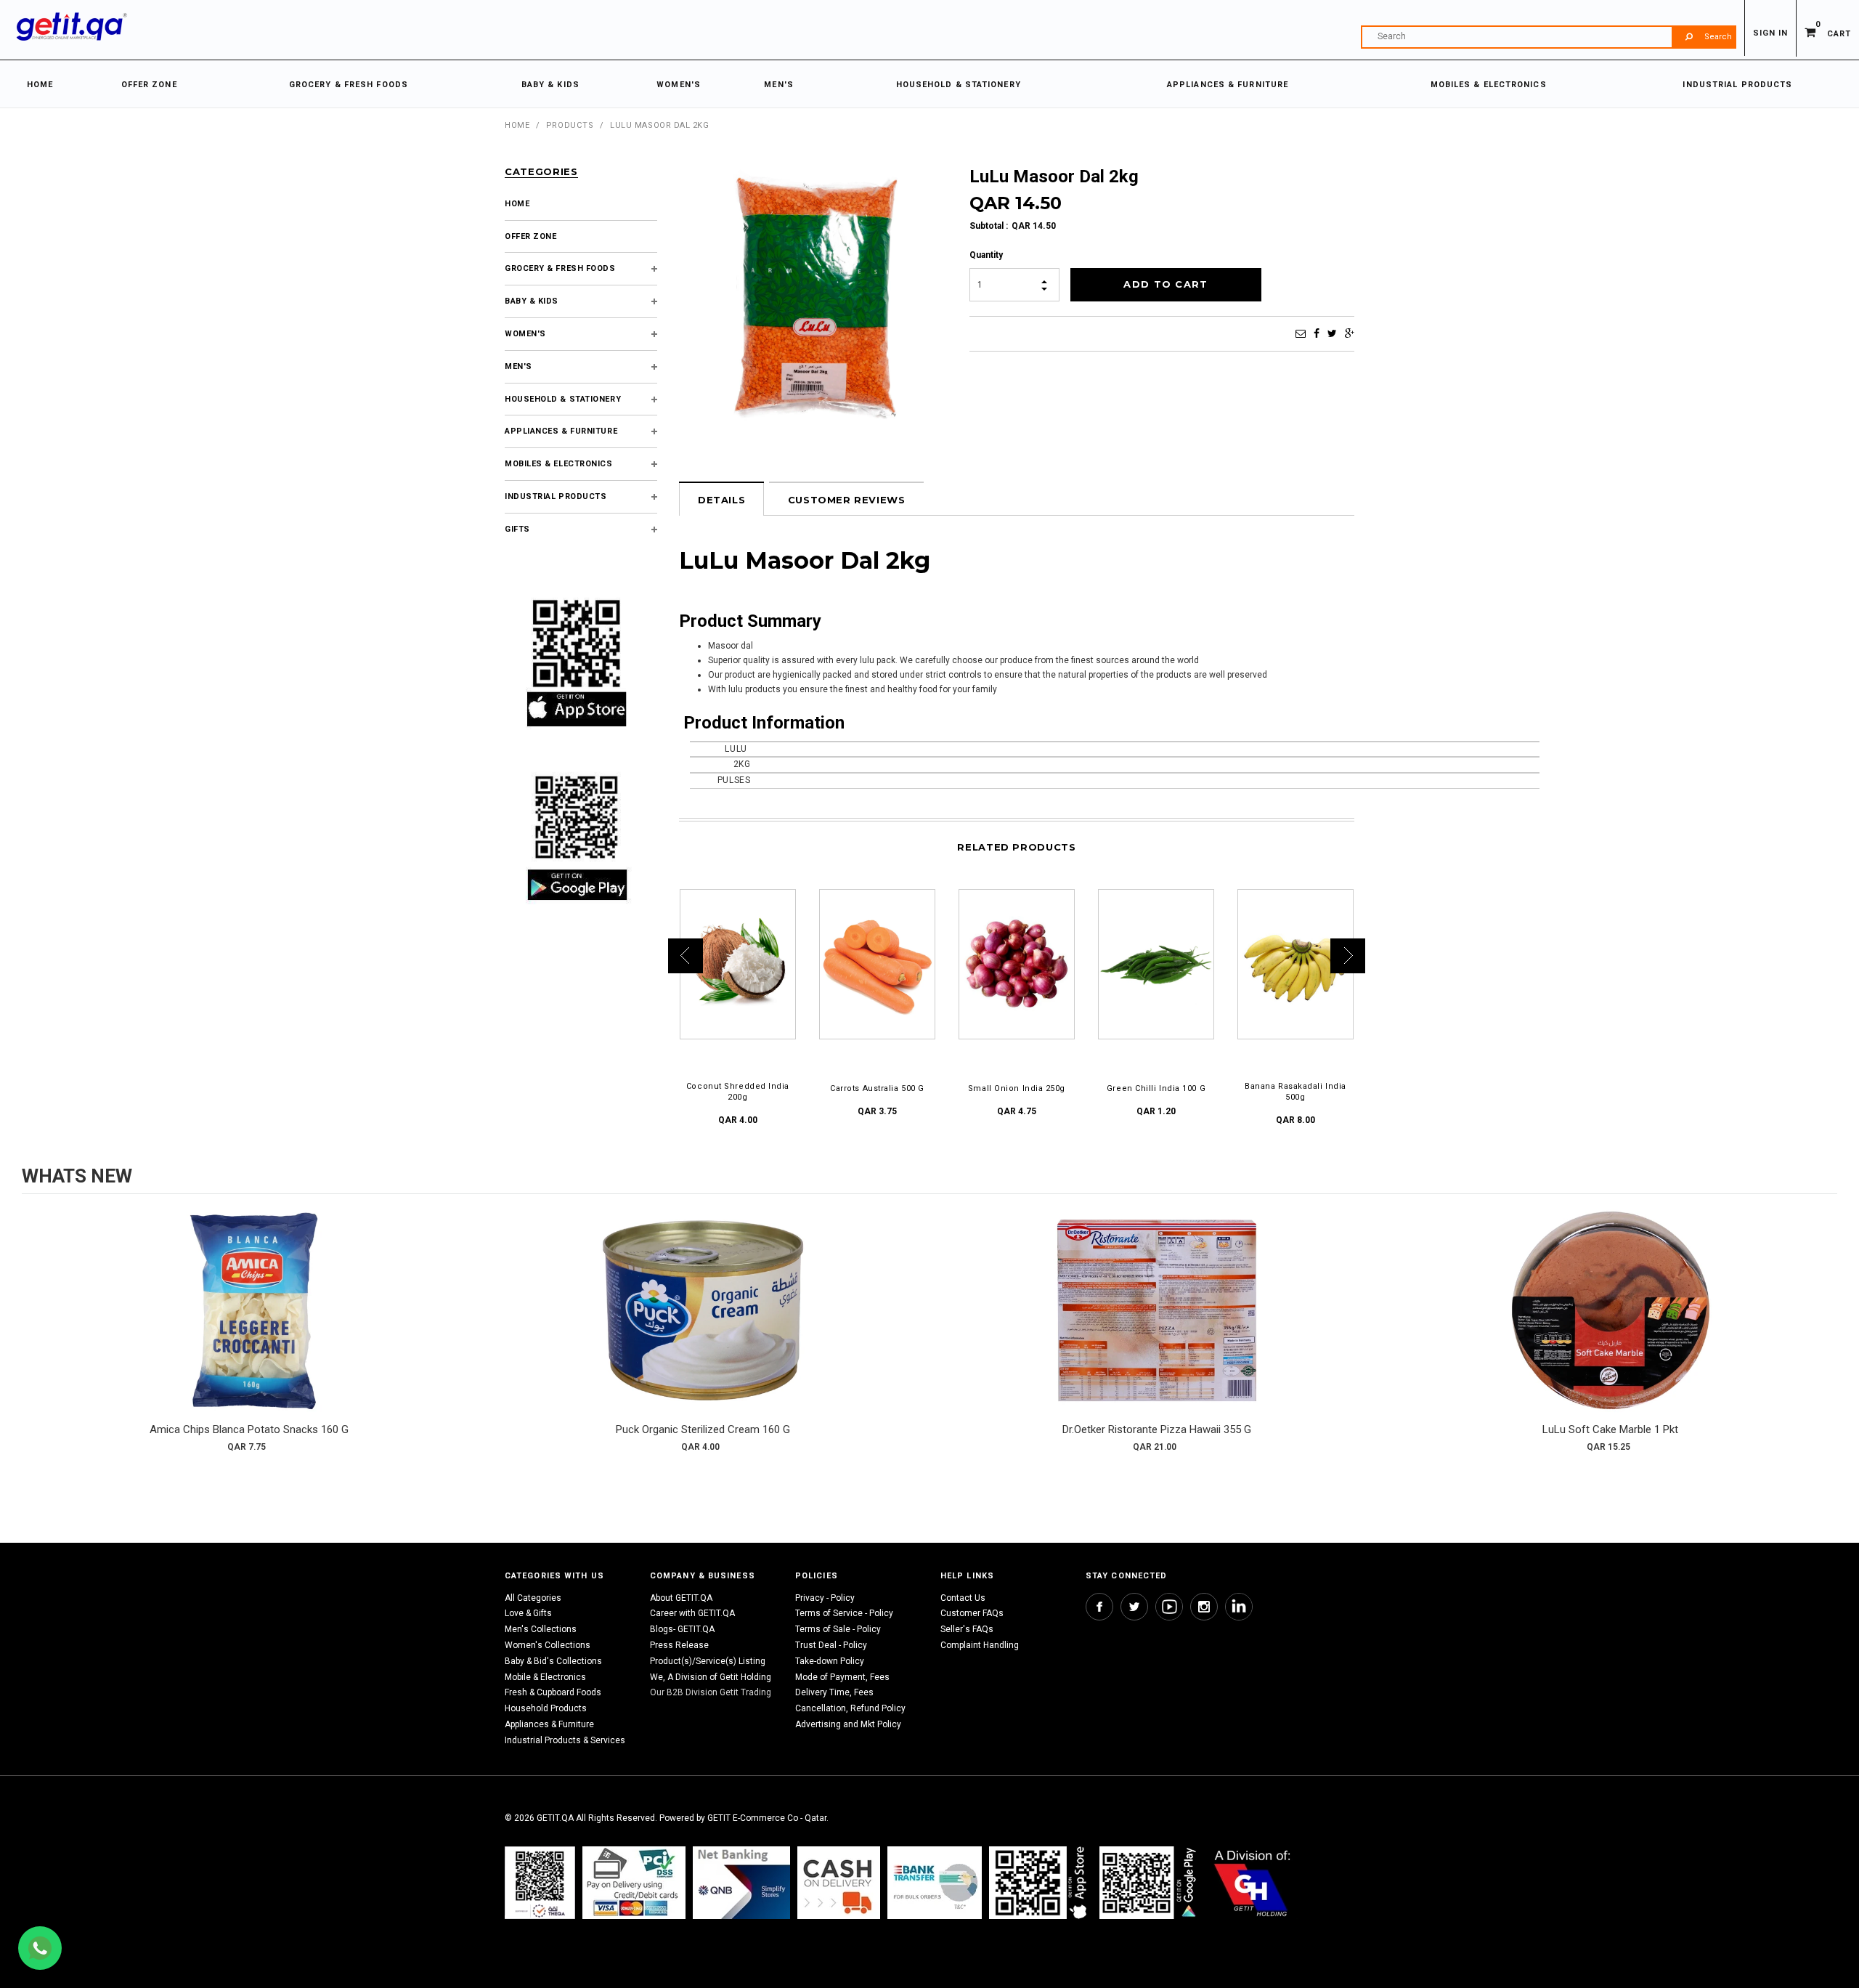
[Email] (1301, 333)
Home (517, 125)
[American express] (839, 1882)
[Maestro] (1041, 1882)
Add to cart (249, 1325)
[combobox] (1548, 37)
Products (570, 125)
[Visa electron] (935, 1882)
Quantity (986, 255)
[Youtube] (1169, 1607)
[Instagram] (1204, 1607)
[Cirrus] (1252, 1882)
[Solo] (1149, 1882)
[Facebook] (1317, 333)
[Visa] (634, 1882)
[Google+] (1350, 333)
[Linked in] (1239, 1607)
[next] (1823, 1336)
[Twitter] (1332, 333)
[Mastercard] (741, 1882)
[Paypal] (540, 1882)
